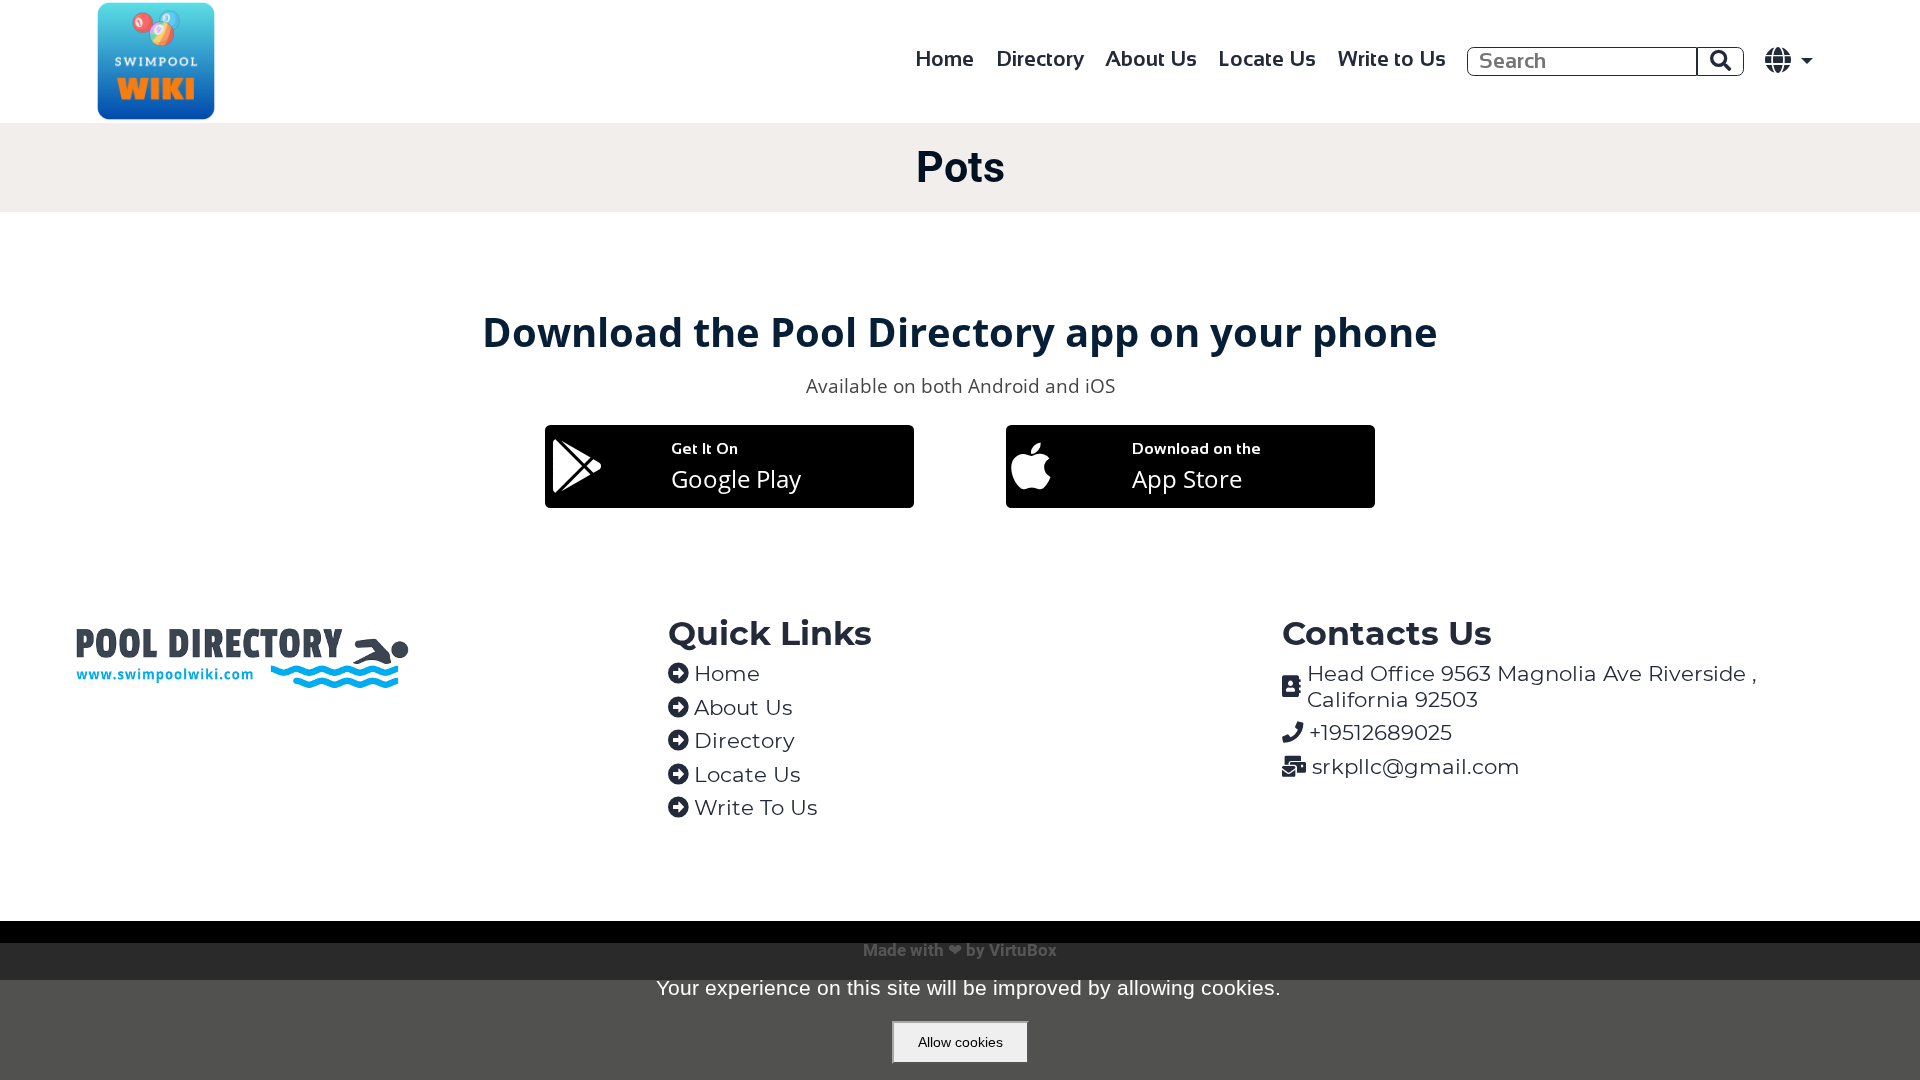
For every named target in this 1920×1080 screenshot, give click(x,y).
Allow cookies (960, 1042)
